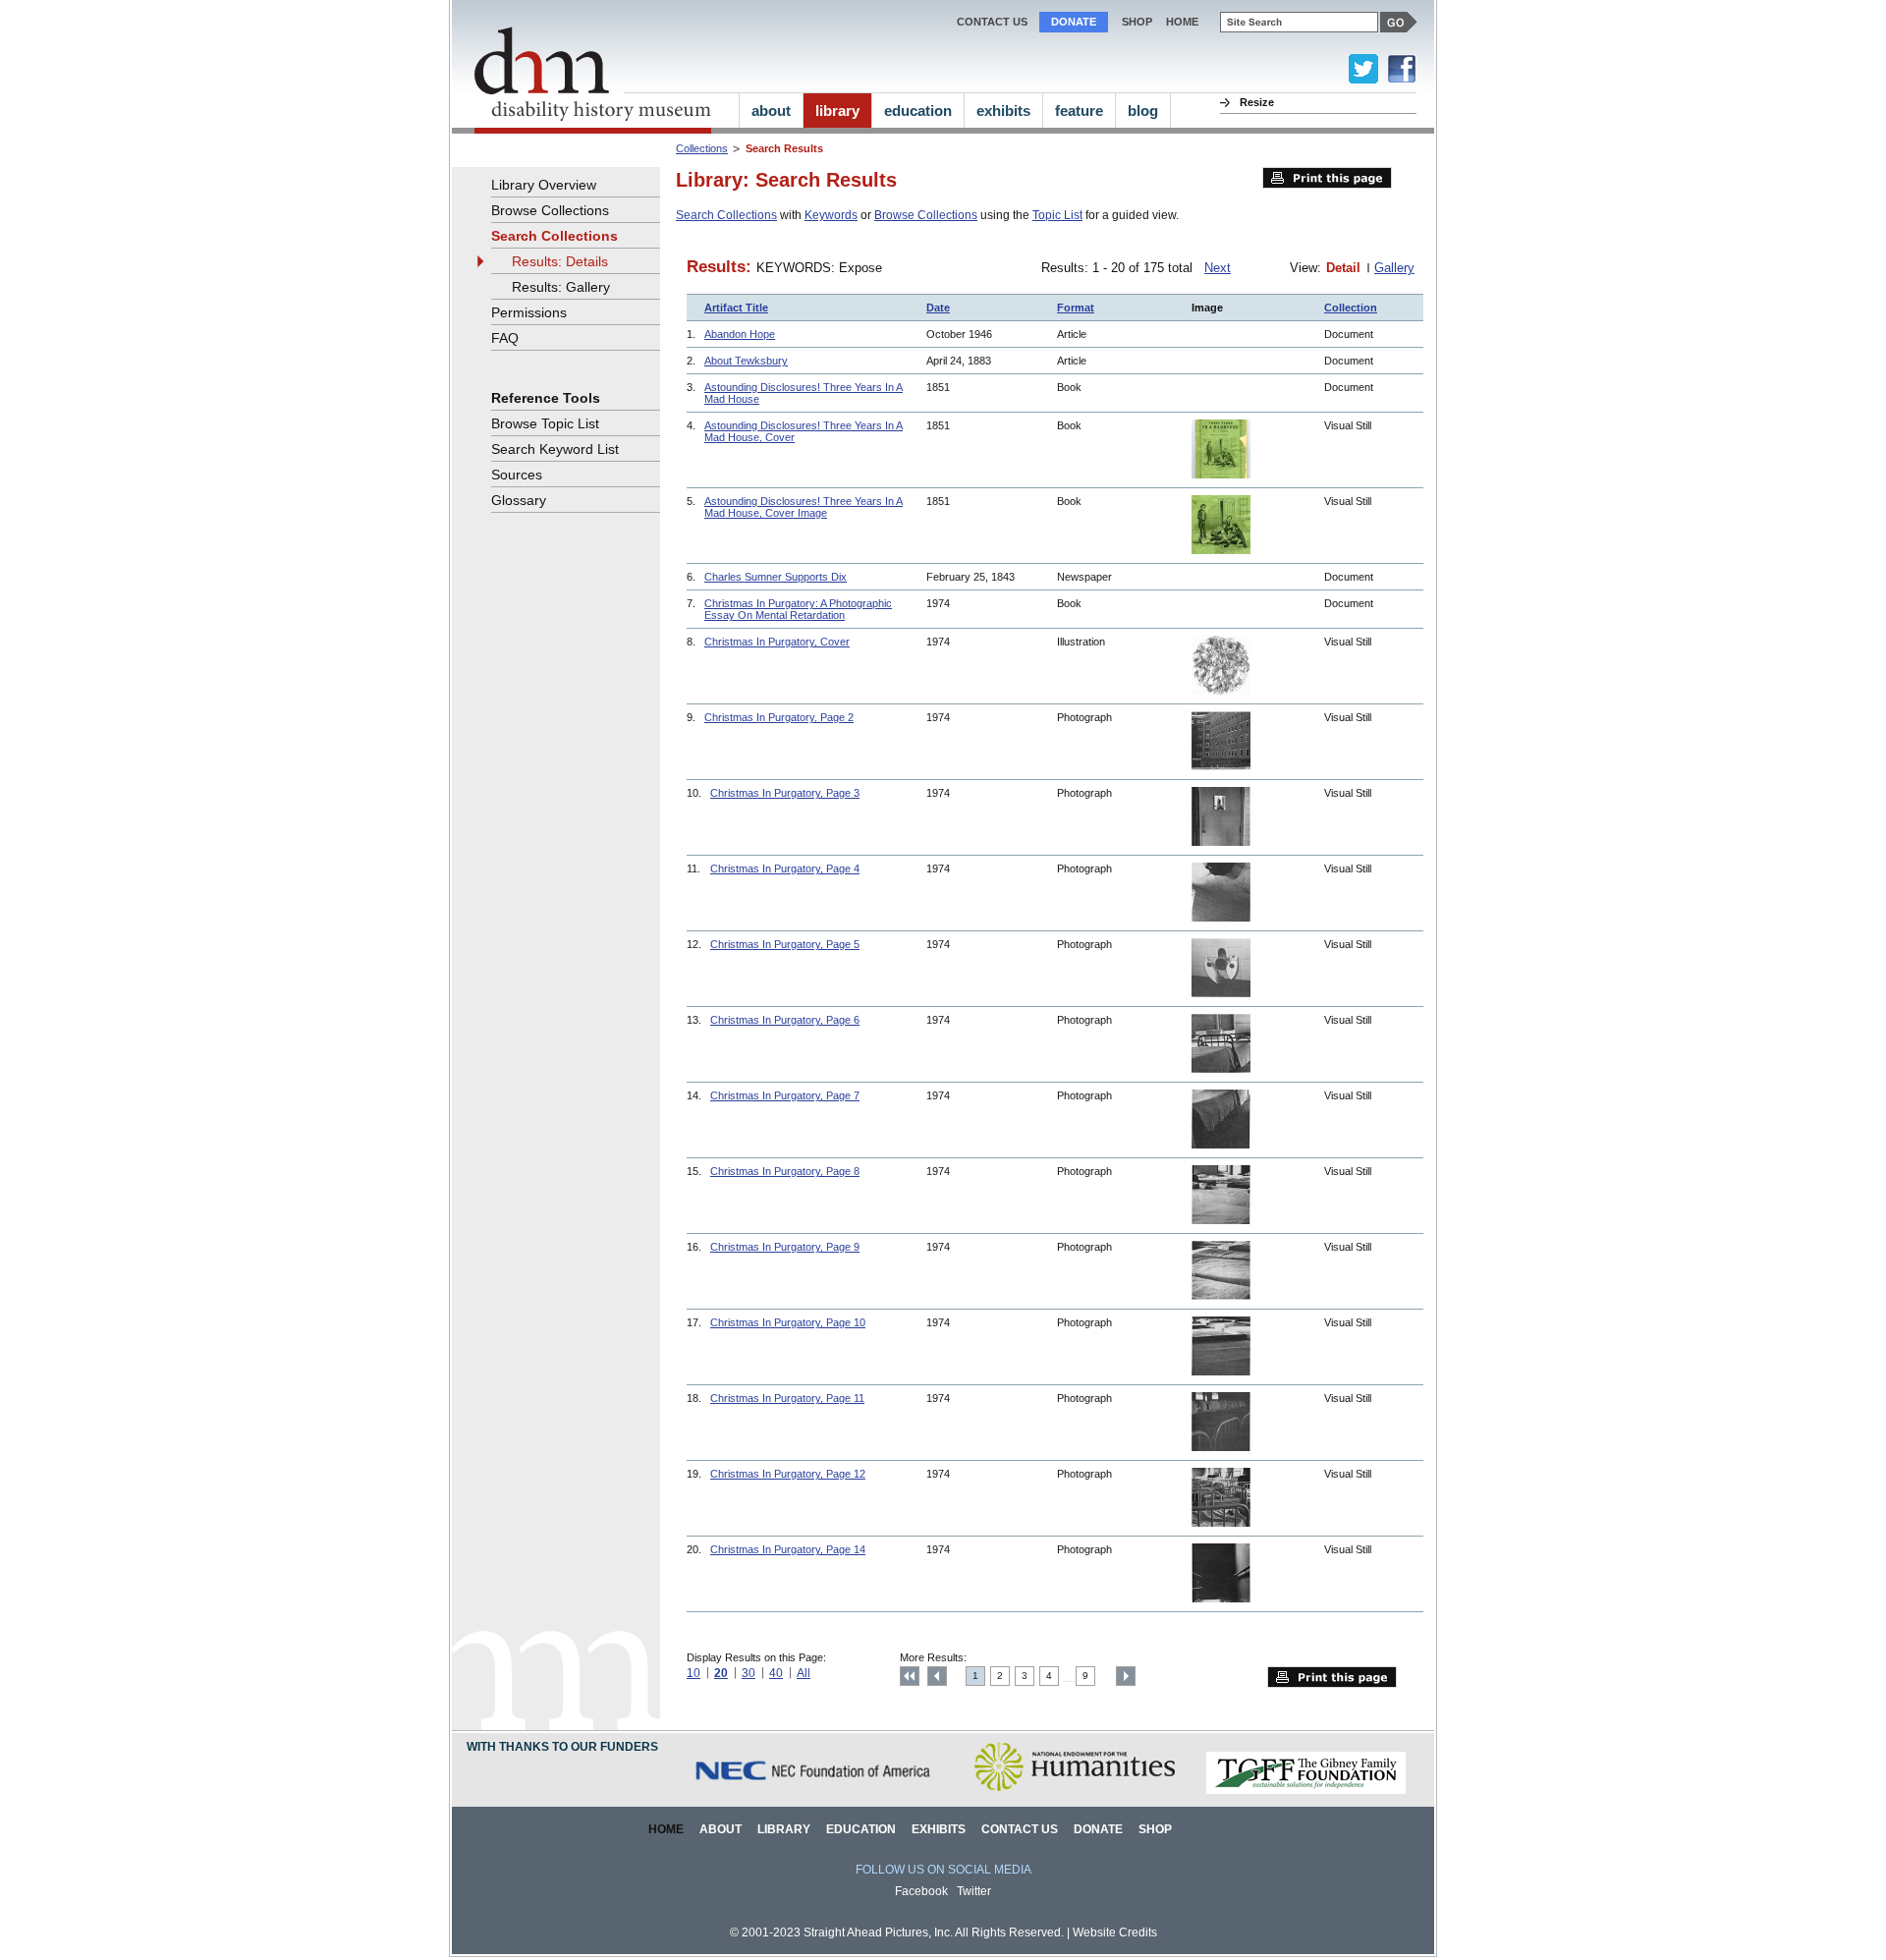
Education (861, 1829)
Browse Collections (926, 215)
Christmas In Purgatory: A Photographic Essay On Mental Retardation (798, 609)
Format (1076, 308)
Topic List (1057, 215)
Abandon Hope (740, 334)
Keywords (831, 215)
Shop (1137, 22)
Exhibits (939, 1829)
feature (1079, 111)
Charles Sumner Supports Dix (776, 577)
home (1182, 22)
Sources (517, 475)
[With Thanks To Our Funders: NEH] (1074, 1791)
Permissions (529, 312)
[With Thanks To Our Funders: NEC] (814, 1791)
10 (693, 1673)
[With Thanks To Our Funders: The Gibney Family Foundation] (1306, 1791)
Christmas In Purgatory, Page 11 (787, 1398)
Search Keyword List (555, 449)
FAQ (505, 338)
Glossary (519, 500)
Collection (1351, 308)
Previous (937, 1676)
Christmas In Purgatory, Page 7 (785, 1095)
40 (776, 1673)
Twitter (974, 1891)
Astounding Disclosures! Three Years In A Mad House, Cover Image (804, 507)
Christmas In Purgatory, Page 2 (779, 717)
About (721, 1829)
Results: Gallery (561, 287)
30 (749, 1673)
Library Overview (544, 185)
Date (938, 308)
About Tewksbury (746, 361)
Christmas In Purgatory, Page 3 (785, 793)
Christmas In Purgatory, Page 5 (785, 944)
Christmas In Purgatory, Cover (777, 642)
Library (784, 1829)
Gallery (1394, 268)
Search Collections (726, 215)
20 (721, 1673)
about (771, 111)
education (918, 111)
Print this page (1327, 178)
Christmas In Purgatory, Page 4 (785, 868)
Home (666, 1829)
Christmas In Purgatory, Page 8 (785, 1171)
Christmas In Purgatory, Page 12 (788, 1474)
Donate (1074, 22)
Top (910, 1676)
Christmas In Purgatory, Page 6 (785, 1020)
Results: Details (560, 261)
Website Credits (1115, 1932)
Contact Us (992, 22)
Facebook (921, 1891)
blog (1143, 111)
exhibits (1003, 111)
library (837, 111)
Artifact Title (736, 308)
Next (1218, 268)
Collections (702, 148)
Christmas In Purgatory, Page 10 (788, 1322)
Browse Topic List (545, 423)
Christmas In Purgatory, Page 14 (788, 1549)
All (804, 1673)
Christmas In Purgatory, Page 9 (785, 1247)
